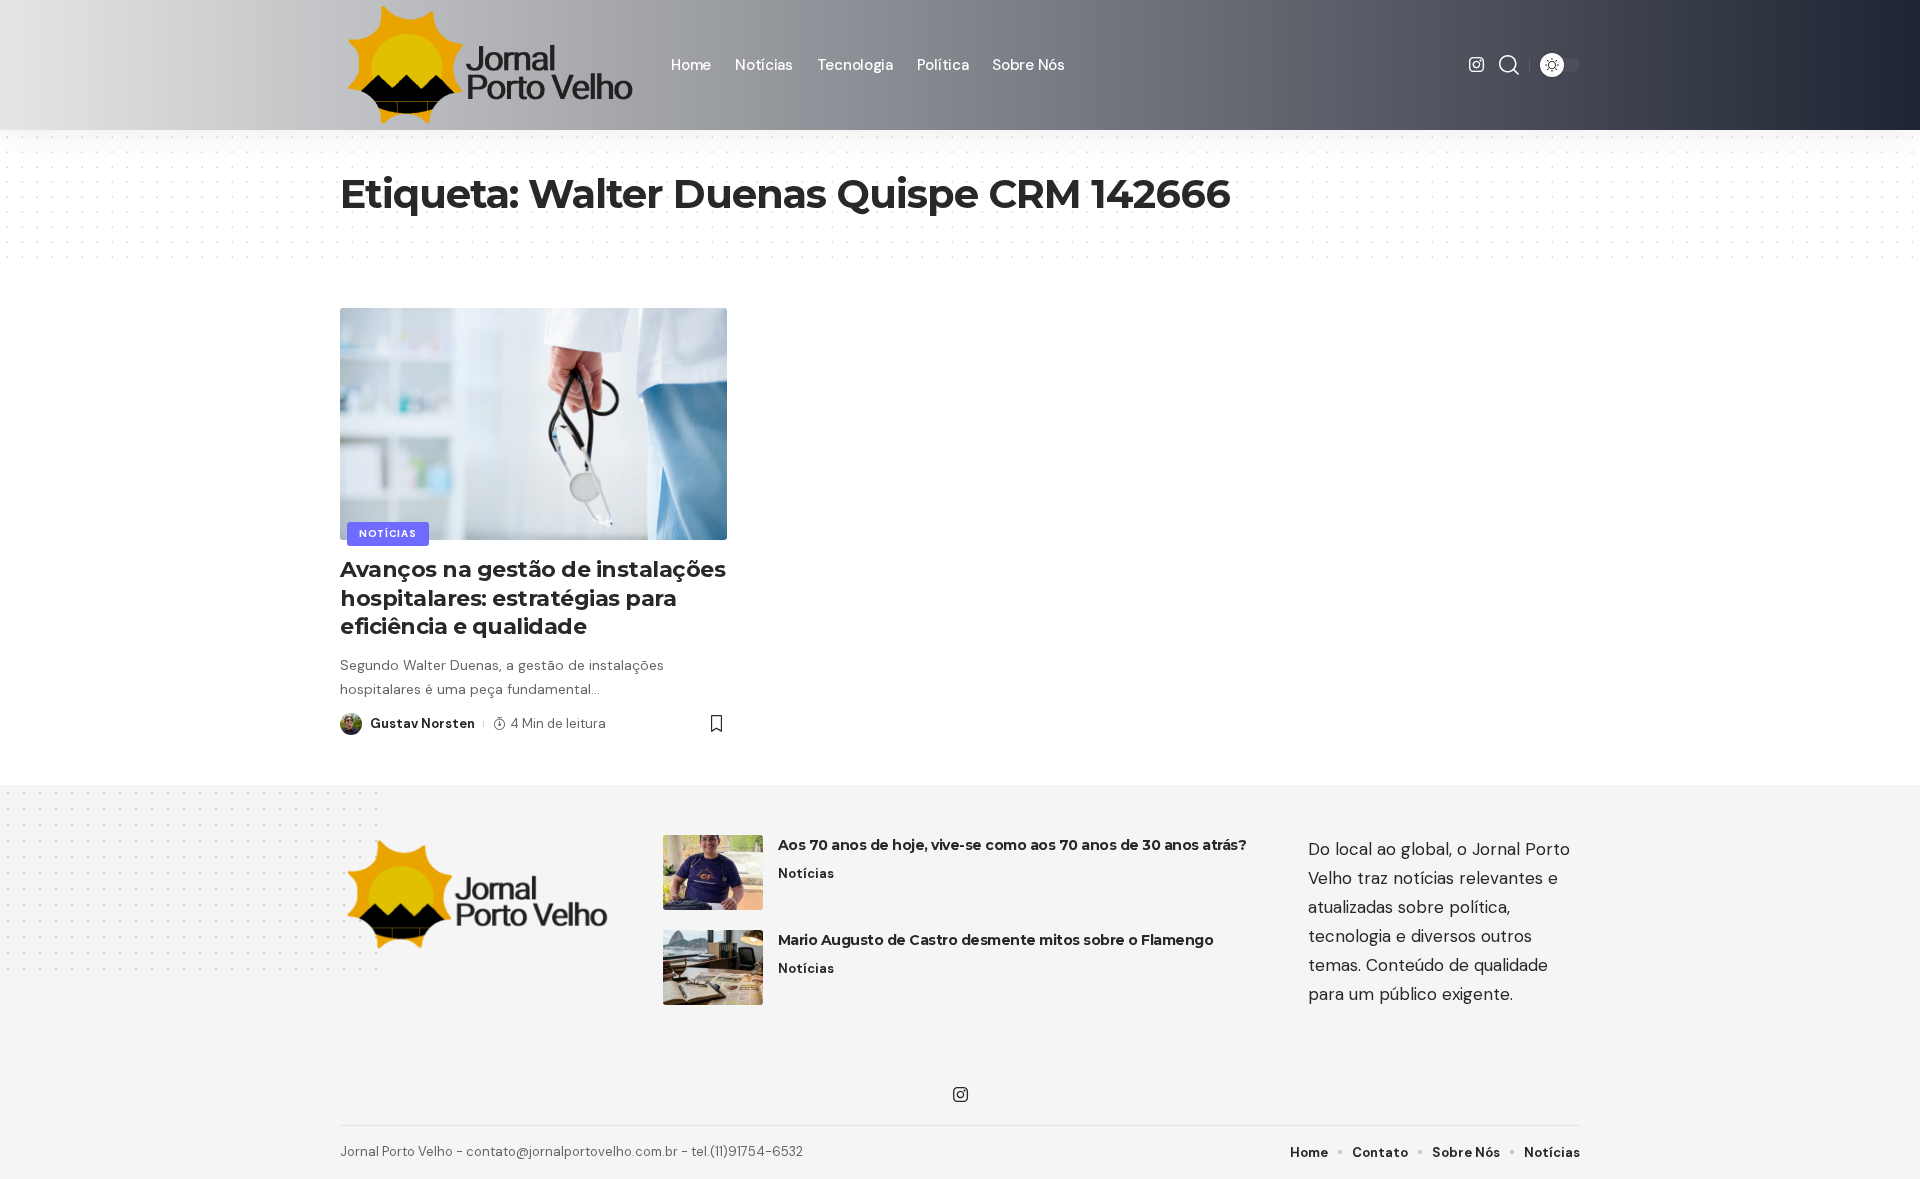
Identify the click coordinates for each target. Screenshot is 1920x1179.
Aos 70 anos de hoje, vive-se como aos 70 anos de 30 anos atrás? (1012, 845)
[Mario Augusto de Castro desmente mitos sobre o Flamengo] (713, 967)
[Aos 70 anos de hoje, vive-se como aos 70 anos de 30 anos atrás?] (713, 872)
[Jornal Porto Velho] (489, 65)
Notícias (388, 533)
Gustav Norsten (422, 723)
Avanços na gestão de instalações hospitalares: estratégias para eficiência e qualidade (532, 598)
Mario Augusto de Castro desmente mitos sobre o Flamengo (996, 940)
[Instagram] (1476, 65)
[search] (1509, 65)
